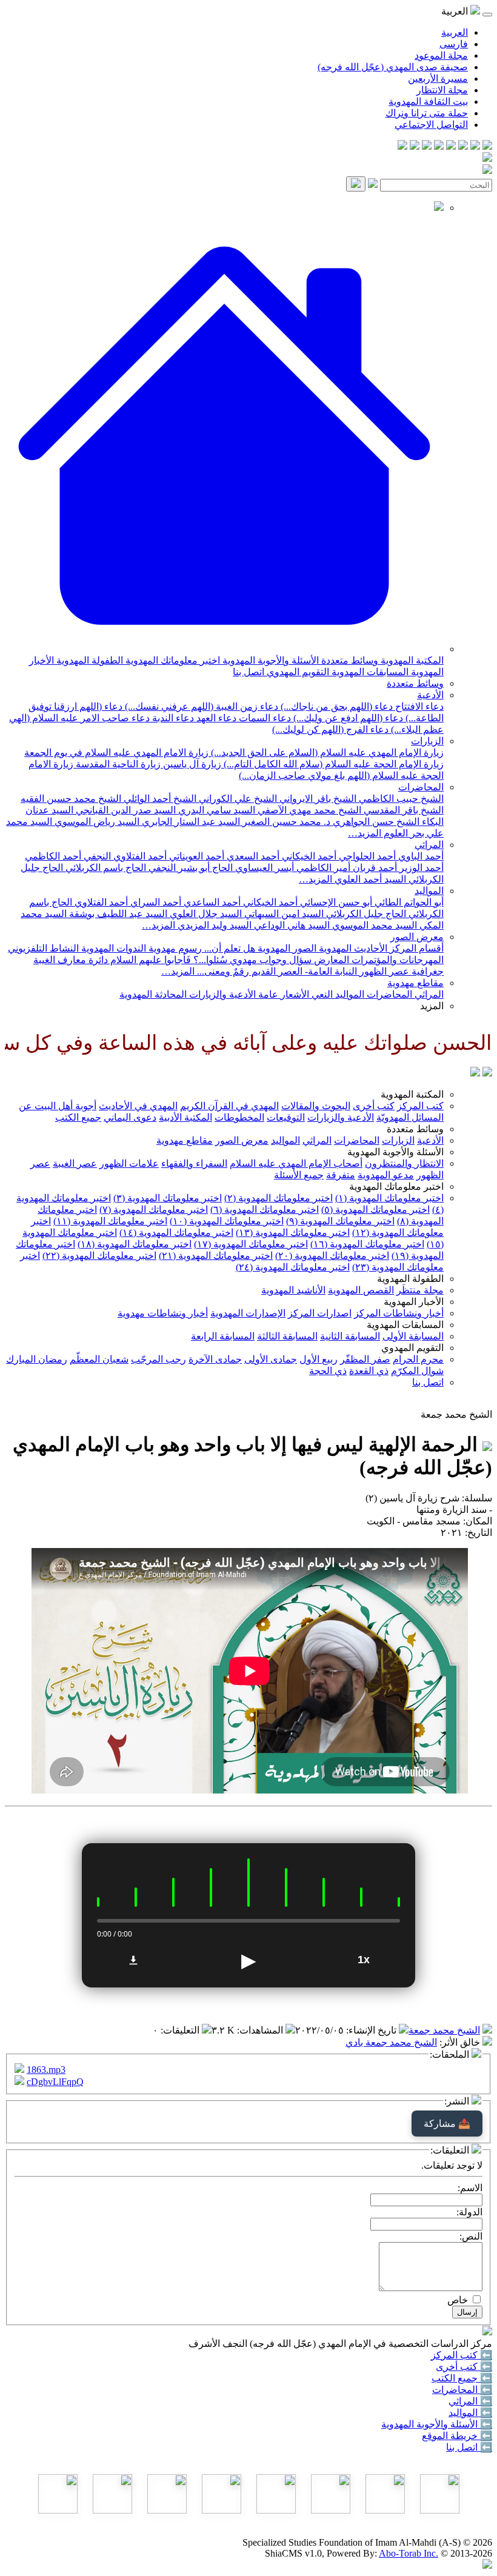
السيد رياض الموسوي (96, 822)
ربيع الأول (319, 1359)
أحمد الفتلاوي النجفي (124, 856)
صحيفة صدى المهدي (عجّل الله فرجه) (393, 67)
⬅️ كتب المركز (462, 2355)
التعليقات (181, 2030)
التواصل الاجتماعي (431, 125)
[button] (224, 649)
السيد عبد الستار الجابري (190, 822)
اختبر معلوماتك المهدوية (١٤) (176, 1233)
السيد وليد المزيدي (213, 925)
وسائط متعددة (349, 660)
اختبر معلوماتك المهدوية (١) (389, 1198)
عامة (267, 994)
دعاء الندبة (172, 718)
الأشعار (294, 994)
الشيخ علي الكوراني (237, 799)
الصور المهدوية (286, 948)
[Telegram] (475, 146)
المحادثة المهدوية (153, 994)
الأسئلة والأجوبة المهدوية (269, 660)
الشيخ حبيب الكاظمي (400, 799)
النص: (471, 2236)
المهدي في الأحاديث (138, 1106)
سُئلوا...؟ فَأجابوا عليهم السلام (168, 960)
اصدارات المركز (320, 1313)
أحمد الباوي (420, 856)
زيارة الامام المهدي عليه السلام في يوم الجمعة (116, 752)
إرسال (467, 2312)
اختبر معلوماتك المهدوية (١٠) (227, 1221)
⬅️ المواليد (470, 2413)
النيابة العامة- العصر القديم (303, 971)
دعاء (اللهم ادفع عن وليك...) (347, 718)
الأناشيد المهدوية (293, 1290)
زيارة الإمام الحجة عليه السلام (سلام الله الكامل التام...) (332, 764)
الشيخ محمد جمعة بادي (391, 2042)
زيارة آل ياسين (191, 764)
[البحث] (356, 184)
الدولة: (469, 2212)
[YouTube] (439, 146)
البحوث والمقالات (316, 1106)
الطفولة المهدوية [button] (410, 1279)
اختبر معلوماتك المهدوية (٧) (154, 1210)
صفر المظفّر (365, 1359)
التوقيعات (286, 1117)
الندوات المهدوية (112, 948)
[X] (463, 146)
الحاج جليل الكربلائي (365, 914)
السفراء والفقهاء (194, 1163)
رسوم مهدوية (174, 948)
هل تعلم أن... (228, 948)
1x (364, 1960)
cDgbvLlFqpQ (55, 2082)
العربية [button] (456, 11)
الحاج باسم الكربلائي (105, 868)
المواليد (429, 891)
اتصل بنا (248, 672)
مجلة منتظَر (420, 1290)
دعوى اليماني (130, 1117)
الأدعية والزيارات (221, 994)
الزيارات (427, 741)
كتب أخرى (374, 1106)
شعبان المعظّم (99, 1359)
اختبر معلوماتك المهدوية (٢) (279, 1198)
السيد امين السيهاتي (283, 914)
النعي (321, 994)
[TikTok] (415, 146)
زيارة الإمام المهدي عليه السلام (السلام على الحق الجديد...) (326, 752)
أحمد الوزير (420, 868)
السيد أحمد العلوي (369, 879)
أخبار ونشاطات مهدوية (163, 1313)
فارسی (454, 44)
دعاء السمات (264, 718)
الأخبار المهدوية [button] (414, 1302)
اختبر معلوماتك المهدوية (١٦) (367, 1244)
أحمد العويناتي (195, 856)
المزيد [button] (432, 1006)
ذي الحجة (328, 1371)
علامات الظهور (129, 1163)
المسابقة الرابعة (223, 1336)
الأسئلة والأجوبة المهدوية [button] (395, 1152)
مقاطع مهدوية (415, 983)
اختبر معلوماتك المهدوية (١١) (110, 1221)
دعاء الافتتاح (418, 706)
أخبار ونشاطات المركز (399, 1313)
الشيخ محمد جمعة (444, 2030)
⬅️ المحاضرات (462, 2390)
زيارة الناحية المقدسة (117, 764)
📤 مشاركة (447, 2124)
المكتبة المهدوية (411, 660)
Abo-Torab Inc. (409, 2553)
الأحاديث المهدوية (352, 948)
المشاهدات (261, 2030)
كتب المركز (420, 1106)
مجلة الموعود (441, 55)
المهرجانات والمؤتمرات (396, 960)
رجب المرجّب (158, 1359)
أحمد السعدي (252, 856)
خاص (458, 2300)
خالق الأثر (461, 2042)
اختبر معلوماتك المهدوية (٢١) (216, 1256)
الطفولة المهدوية (88, 660)
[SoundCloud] (427, 146)
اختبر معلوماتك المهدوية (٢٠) (332, 1256)
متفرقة (341, 1175)
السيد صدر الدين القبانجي (125, 810)
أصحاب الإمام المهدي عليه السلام (296, 1163)
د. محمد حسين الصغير (285, 822)
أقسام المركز (415, 948)
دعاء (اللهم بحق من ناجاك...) (335, 706)
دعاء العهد (215, 718)
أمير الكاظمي (322, 868)
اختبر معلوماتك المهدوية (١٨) (135, 1244)
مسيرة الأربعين (438, 78)
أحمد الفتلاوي (100, 902)
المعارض (330, 960)
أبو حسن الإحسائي (335, 902)
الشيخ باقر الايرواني (317, 799)
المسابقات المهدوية (369, 672)
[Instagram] (451, 146)
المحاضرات (421, 787)
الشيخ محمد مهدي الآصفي (308, 810)
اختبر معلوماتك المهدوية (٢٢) (99, 1256)
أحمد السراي (155, 902)
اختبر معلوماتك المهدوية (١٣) (293, 1233)
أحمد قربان (374, 868)
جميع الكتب (78, 1117)
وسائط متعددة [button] (415, 1129)
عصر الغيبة (75, 1163)
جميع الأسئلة (299, 1175)
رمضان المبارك (37, 1359)
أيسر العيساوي (263, 868)
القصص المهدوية (361, 1290)
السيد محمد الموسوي (373, 925)
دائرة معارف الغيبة (71, 960)
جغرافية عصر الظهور (400, 971)
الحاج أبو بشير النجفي (189, 868)
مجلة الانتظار (442, 90)
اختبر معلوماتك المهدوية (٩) (340, 1221)
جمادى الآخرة (215, 1359)
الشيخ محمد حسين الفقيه (71, 799)
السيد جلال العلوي (205, 914)
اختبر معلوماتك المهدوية (172, 660)
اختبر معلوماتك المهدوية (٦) (265, 1210)
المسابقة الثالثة (287, 1336)
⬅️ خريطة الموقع (457, 2436)
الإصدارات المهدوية (248, 1313)
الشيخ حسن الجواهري (375, 822)
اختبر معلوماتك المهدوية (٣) (168, 1198)
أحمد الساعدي (211, 902)
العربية (455, 32)
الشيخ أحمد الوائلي (159, 799)
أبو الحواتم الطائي (408, 902)
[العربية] (475, 1073)
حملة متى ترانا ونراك (427, 113)
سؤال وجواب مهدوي (269, 960)
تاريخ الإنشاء (372, 2030)
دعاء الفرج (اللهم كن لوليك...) (330, 729)
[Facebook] (487, 146)
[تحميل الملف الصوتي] (133, 1960)
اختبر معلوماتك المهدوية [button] (396, 1186)
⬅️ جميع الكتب (462, 2378)
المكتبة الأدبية (185, 1117)
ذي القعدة (369, 1371)
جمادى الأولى (271, 1359)
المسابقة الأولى (413, 1336)
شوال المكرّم (417, 1371)
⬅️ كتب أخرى (464, 2367)
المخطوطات (239, 1117)
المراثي (429, 845)
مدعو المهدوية (386, 1175)
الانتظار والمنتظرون (404, 1163)
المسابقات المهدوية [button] (405, 1325)
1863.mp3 (46, 2070)
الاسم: (470, 2188)
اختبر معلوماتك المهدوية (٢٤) (293, 1267)
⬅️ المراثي (470, 2401)
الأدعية (430, 695)
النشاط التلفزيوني (43, 948)
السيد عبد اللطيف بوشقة (117, 914)
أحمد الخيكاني (308, 856)
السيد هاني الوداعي (291, 925)
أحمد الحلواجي (366, 856)
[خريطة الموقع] (402, 146)
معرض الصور (417, 937)
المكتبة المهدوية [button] (412, 1094)
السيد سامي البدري (215, 810)
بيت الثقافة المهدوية (428, 102)
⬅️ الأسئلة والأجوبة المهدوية (437, 2424)
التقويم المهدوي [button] (412, 1348)
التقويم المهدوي (297, 672)
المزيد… (365, 833)
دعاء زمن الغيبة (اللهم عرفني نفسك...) (200, 706)
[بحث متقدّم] (373, 185)
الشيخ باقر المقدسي (402, 810)
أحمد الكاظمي (53, 856)
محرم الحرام (418, 1359)
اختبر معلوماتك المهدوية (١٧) (251, 1244)
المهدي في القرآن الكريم (229, 1106)
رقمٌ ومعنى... (222, 971)
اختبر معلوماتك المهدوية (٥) (375, 1210)
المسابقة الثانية (350, 1336)
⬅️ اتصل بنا (469, 2447)
